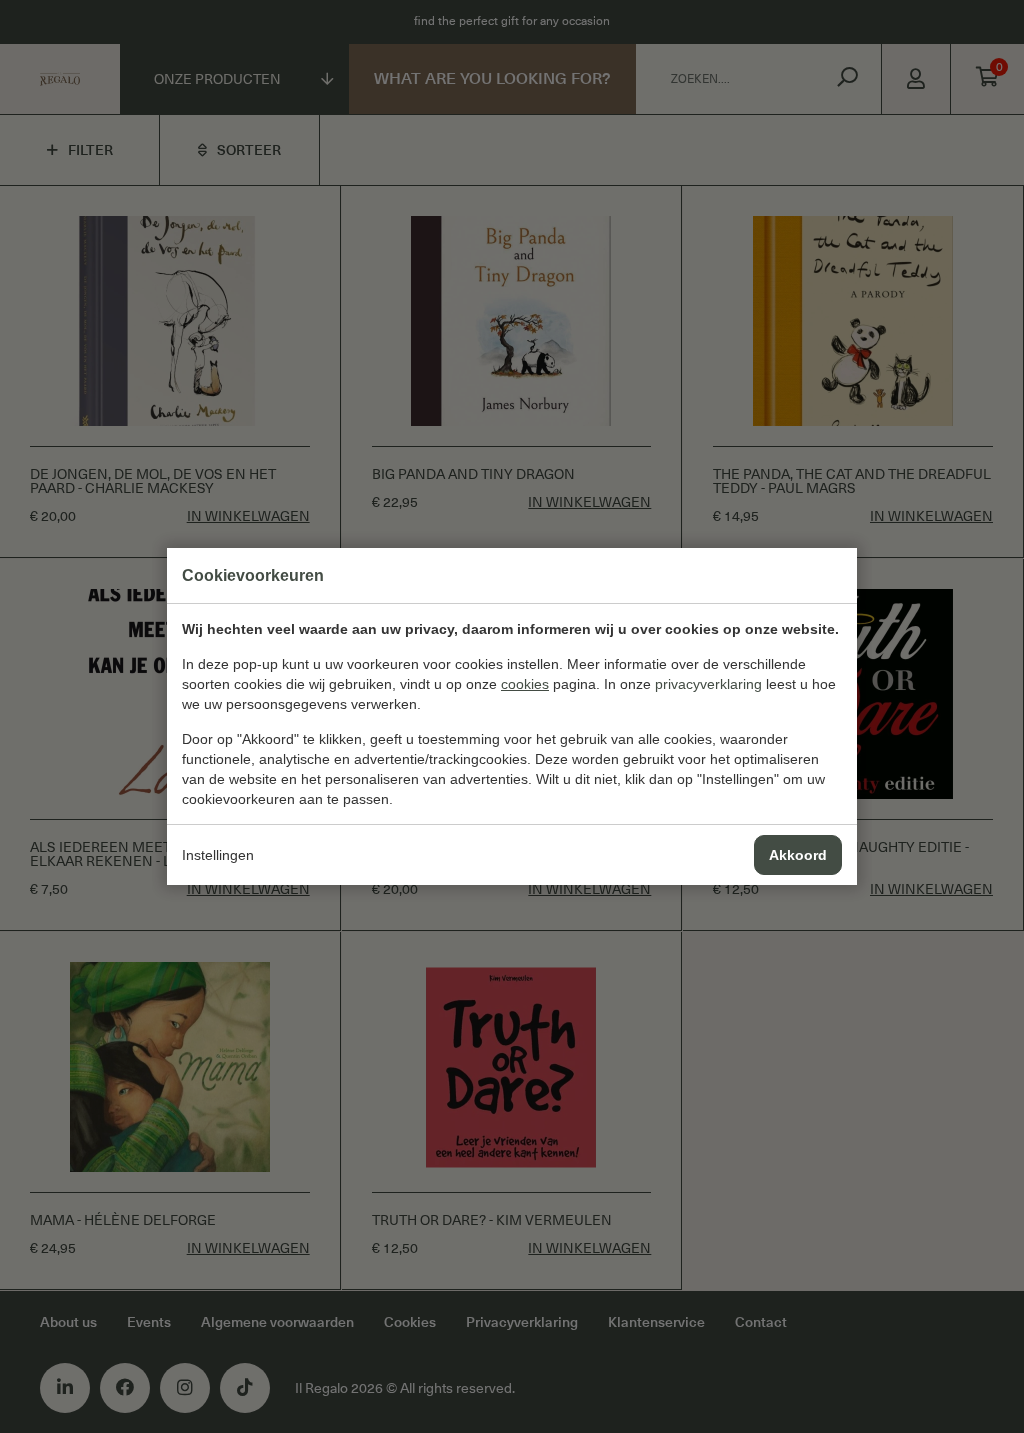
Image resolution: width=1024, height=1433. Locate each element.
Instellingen (218, 855)
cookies (525, 684)
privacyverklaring (708, 684)
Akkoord (798, 855)
